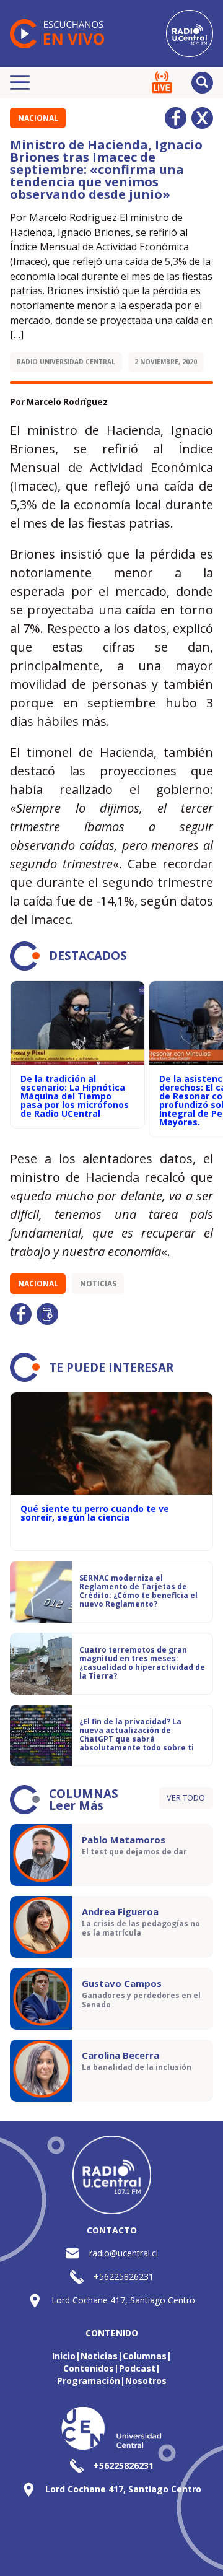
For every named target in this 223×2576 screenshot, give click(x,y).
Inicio (64, 2356)
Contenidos (89, 2368)
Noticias (98, 1284)
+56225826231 (124, 2277)
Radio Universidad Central (66, 362)
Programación (89, 2381)
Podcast (137, 2368)
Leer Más (76, 1805)
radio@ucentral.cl (124, 2253)
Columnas (145, 2356)
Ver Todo (186, 1797)
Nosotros (146, 2381)
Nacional (38, 118)
